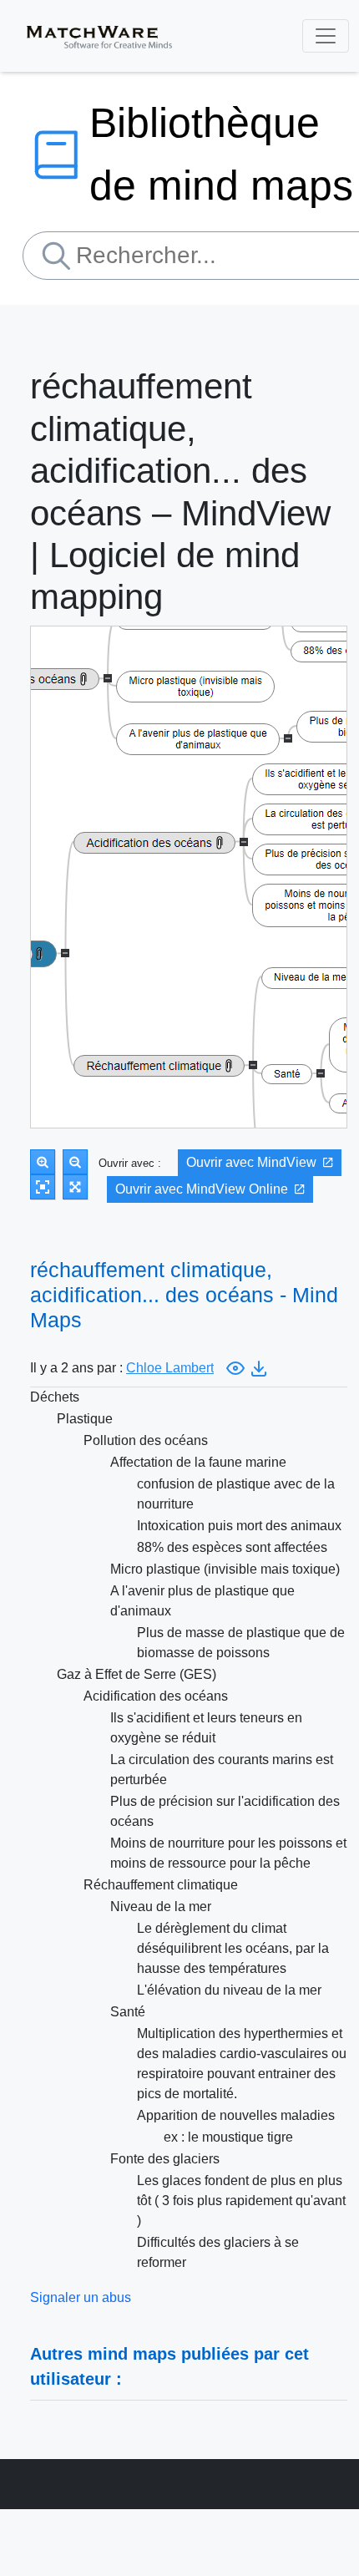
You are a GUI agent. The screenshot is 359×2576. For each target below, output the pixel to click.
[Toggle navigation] (326, 36)
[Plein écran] (75, 1187)
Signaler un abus (81, 2297)
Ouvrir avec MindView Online (202, 1189)
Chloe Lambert (170, 1368)
